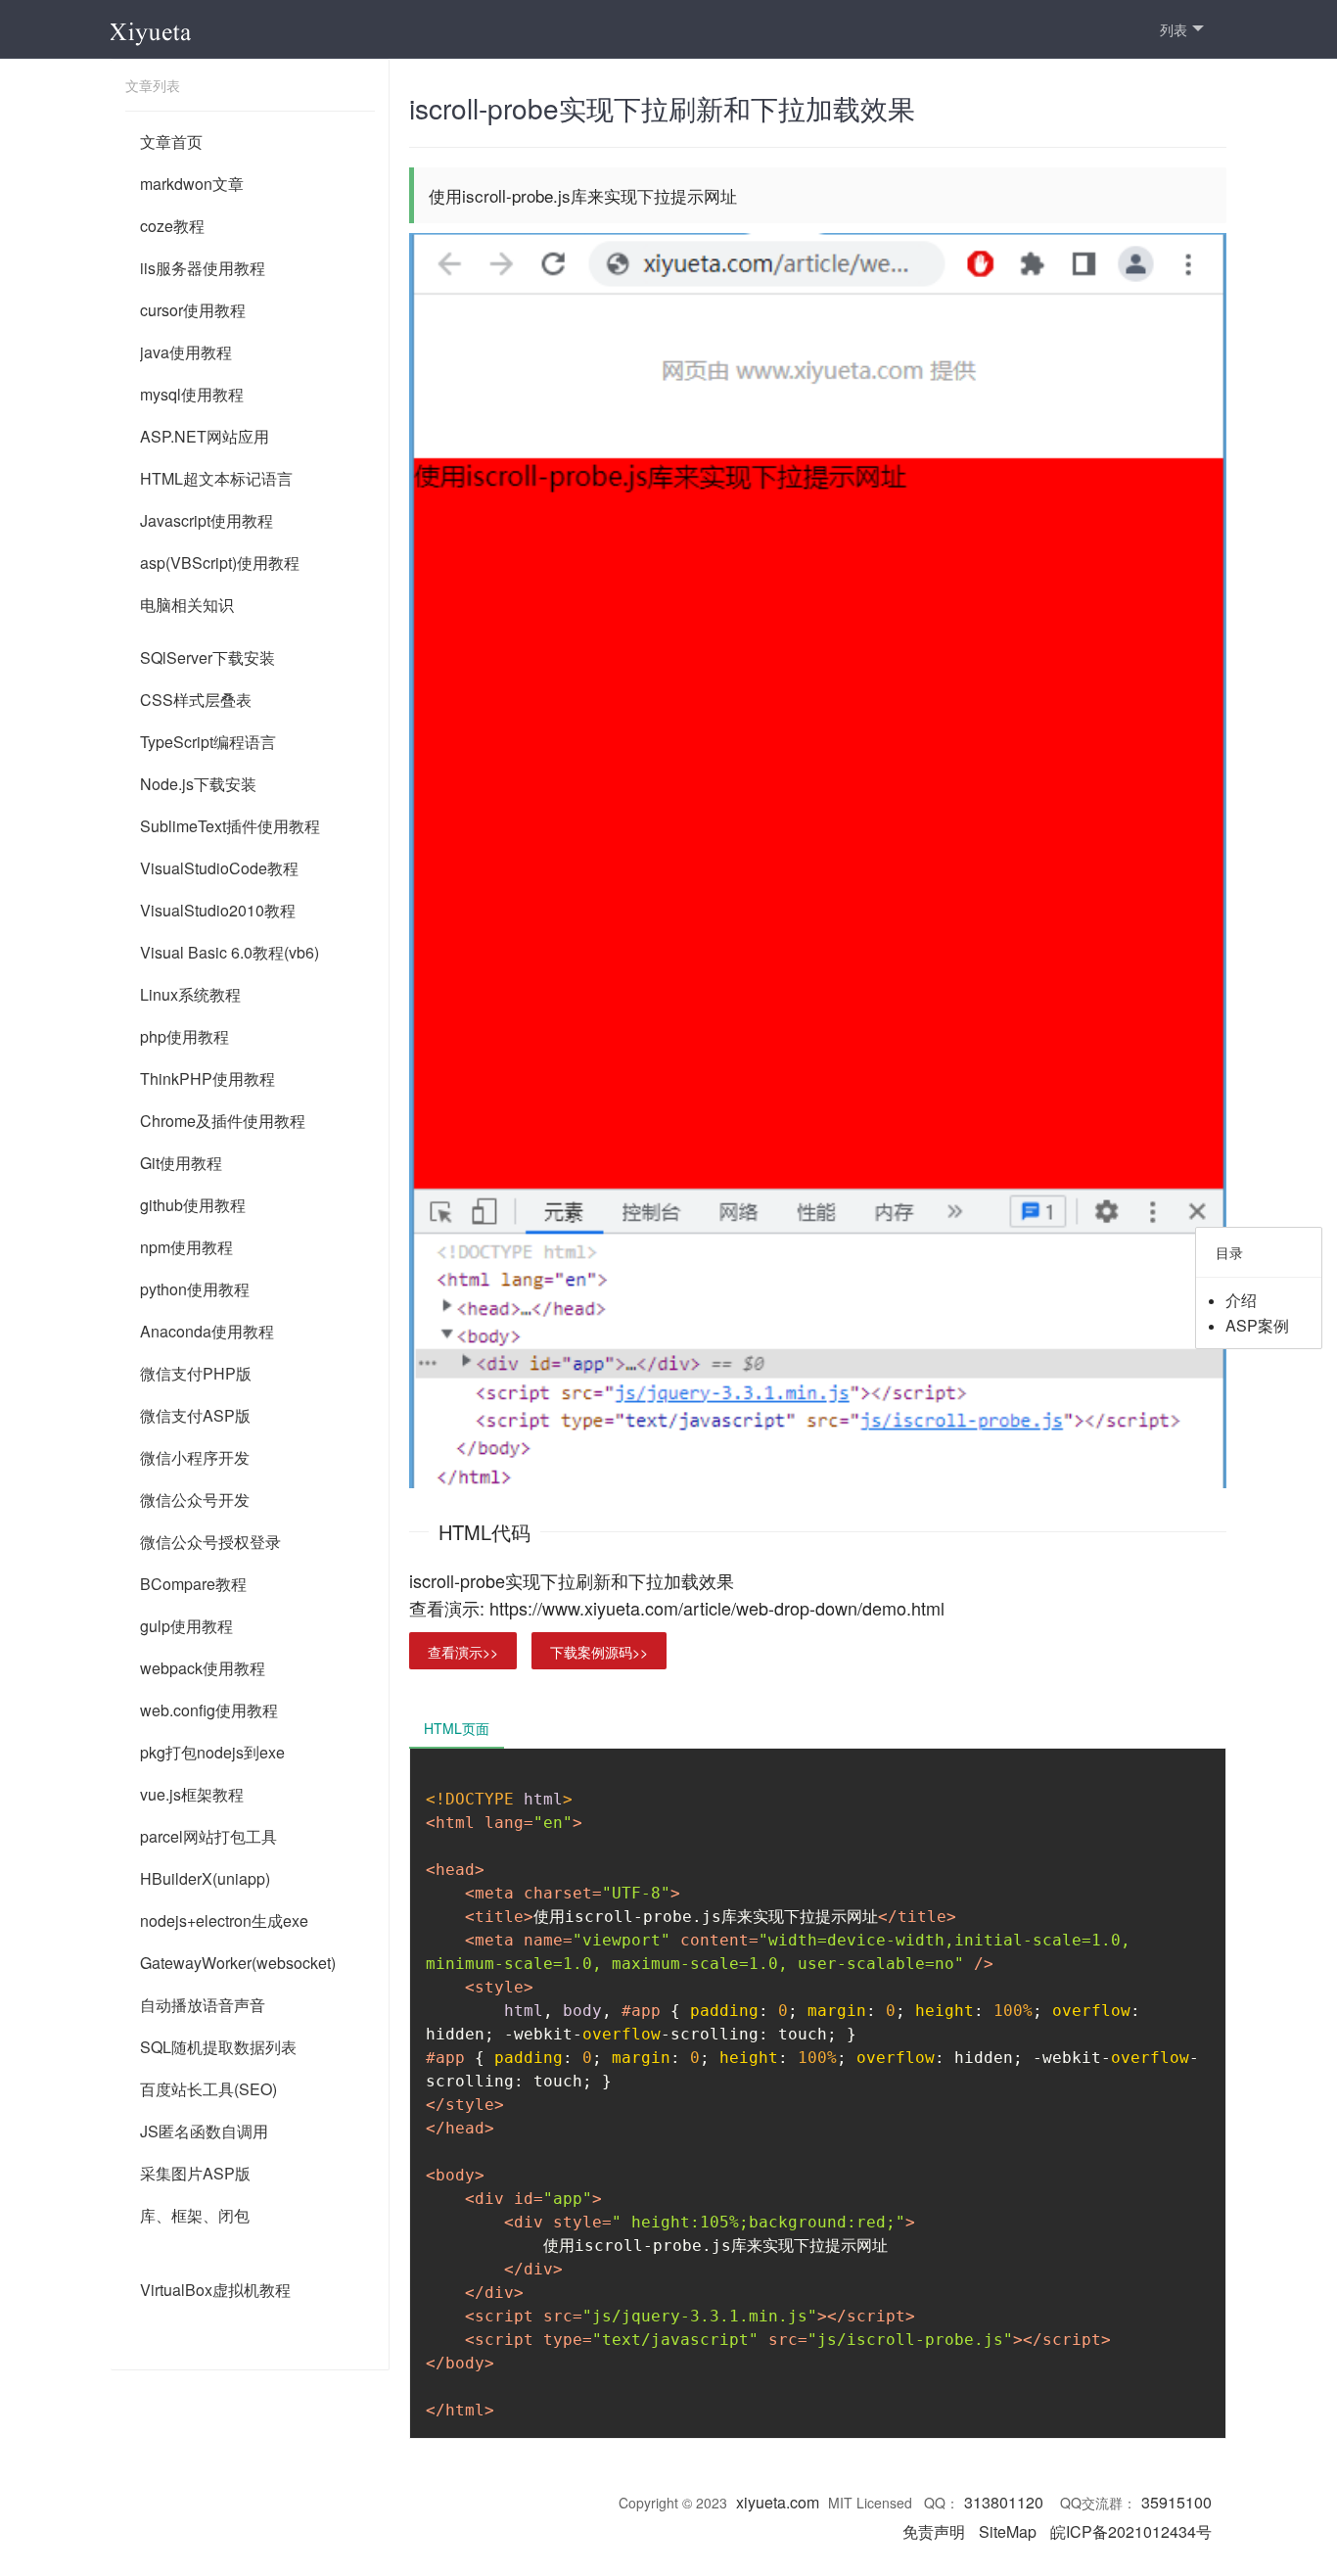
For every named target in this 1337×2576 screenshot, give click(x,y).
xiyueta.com (778, 2502)
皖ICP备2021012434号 (1131, 2531)
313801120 (1004, 2502)
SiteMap (1008, 2531)
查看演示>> (463, 1652)
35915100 (1176, 2502)
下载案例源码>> (599, 1652)
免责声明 (934, 2531)
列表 (1174, 29)
